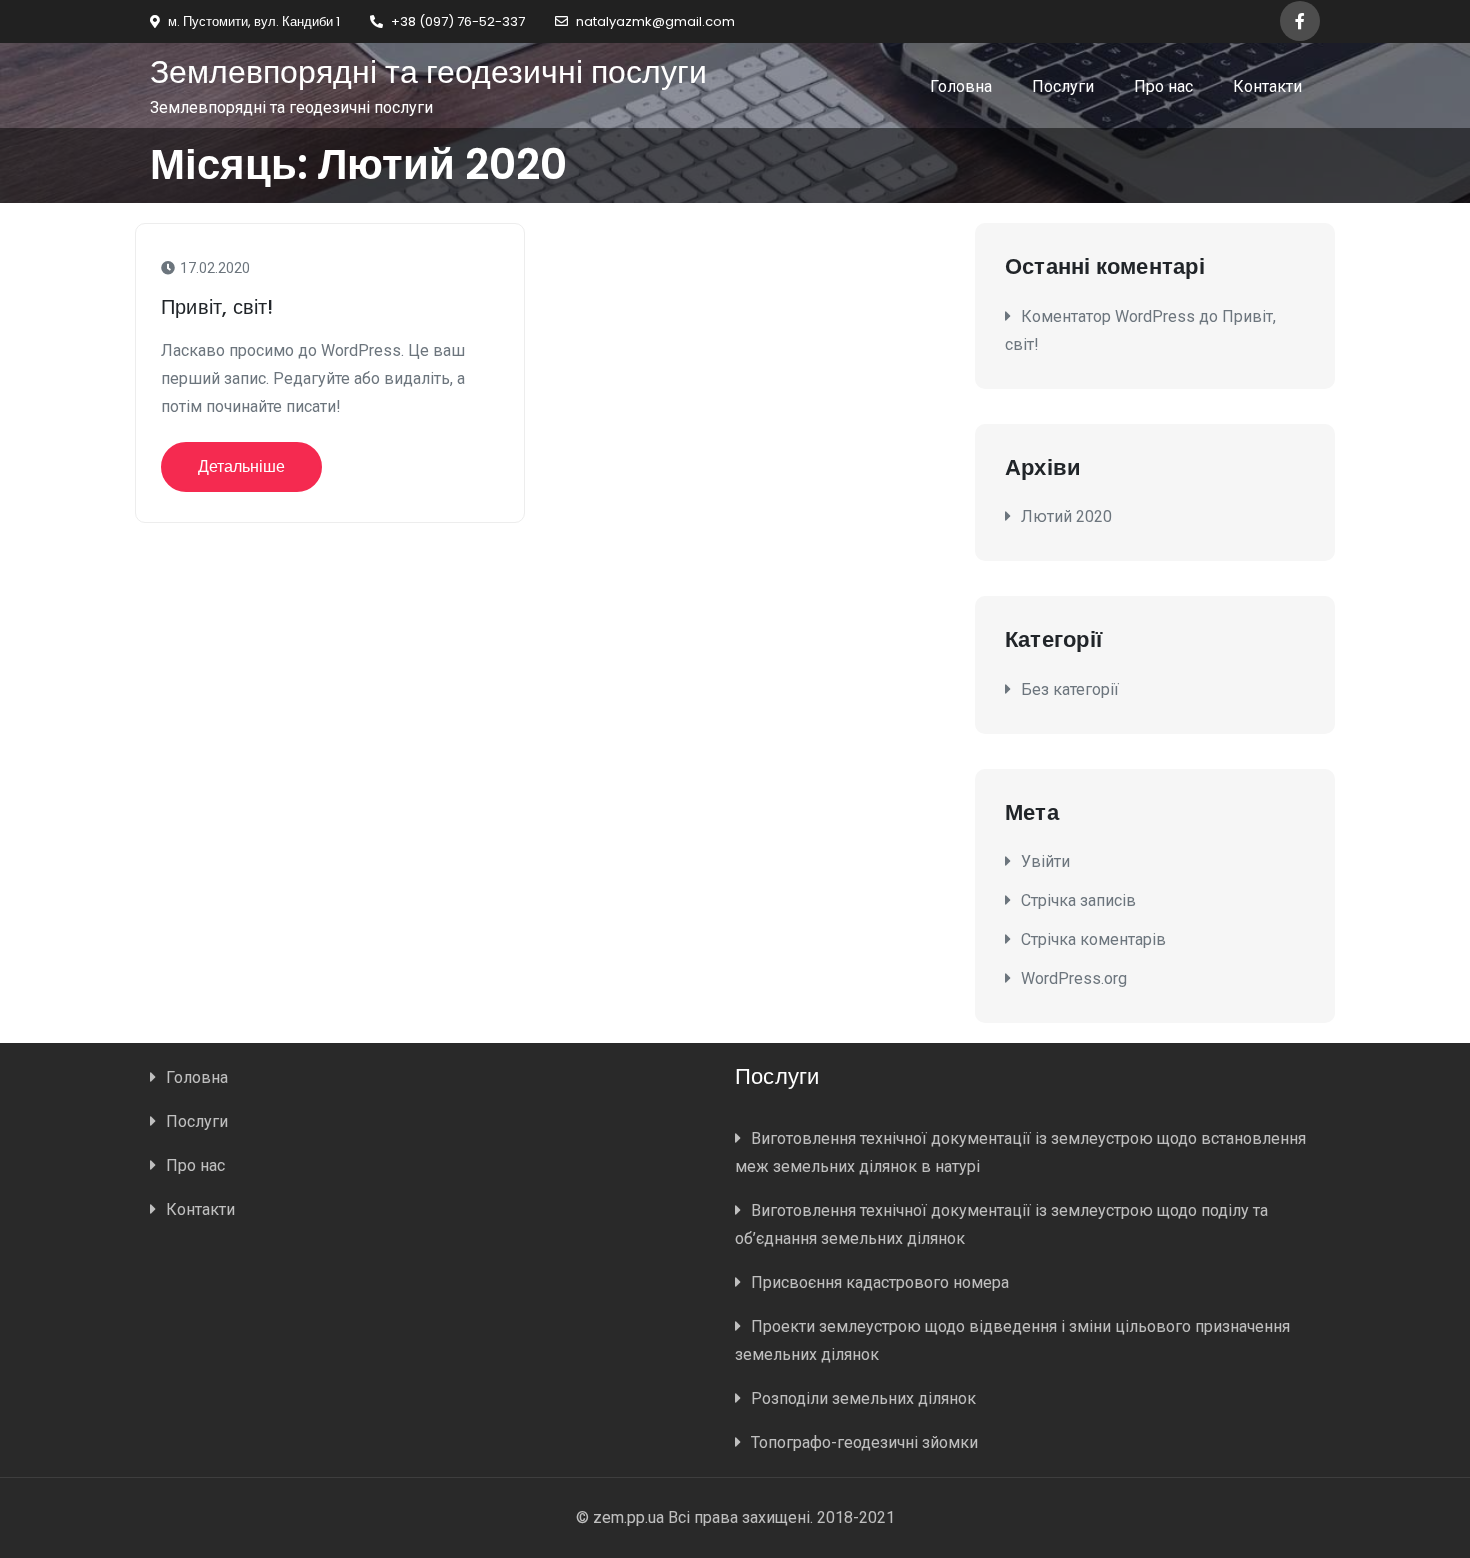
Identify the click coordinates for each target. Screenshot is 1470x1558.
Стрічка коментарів (1093, 939)
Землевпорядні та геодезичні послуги (428, 71)
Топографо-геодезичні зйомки (864, 1442)
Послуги (1063, 86)
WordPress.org (1074, 978)
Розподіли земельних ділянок (863, 1398)
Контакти (1267, 86)
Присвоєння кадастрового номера (880, 1282)
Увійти (1045, 861)
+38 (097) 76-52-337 (458, 21)
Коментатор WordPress (1108, 316)
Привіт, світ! (217, 307)
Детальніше (241, 466)
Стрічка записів (1078, 900)
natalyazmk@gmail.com (655, 21)
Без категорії (1070, 689)
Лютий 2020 (1066, 516)
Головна (961, 86)
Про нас (1163, 86)
